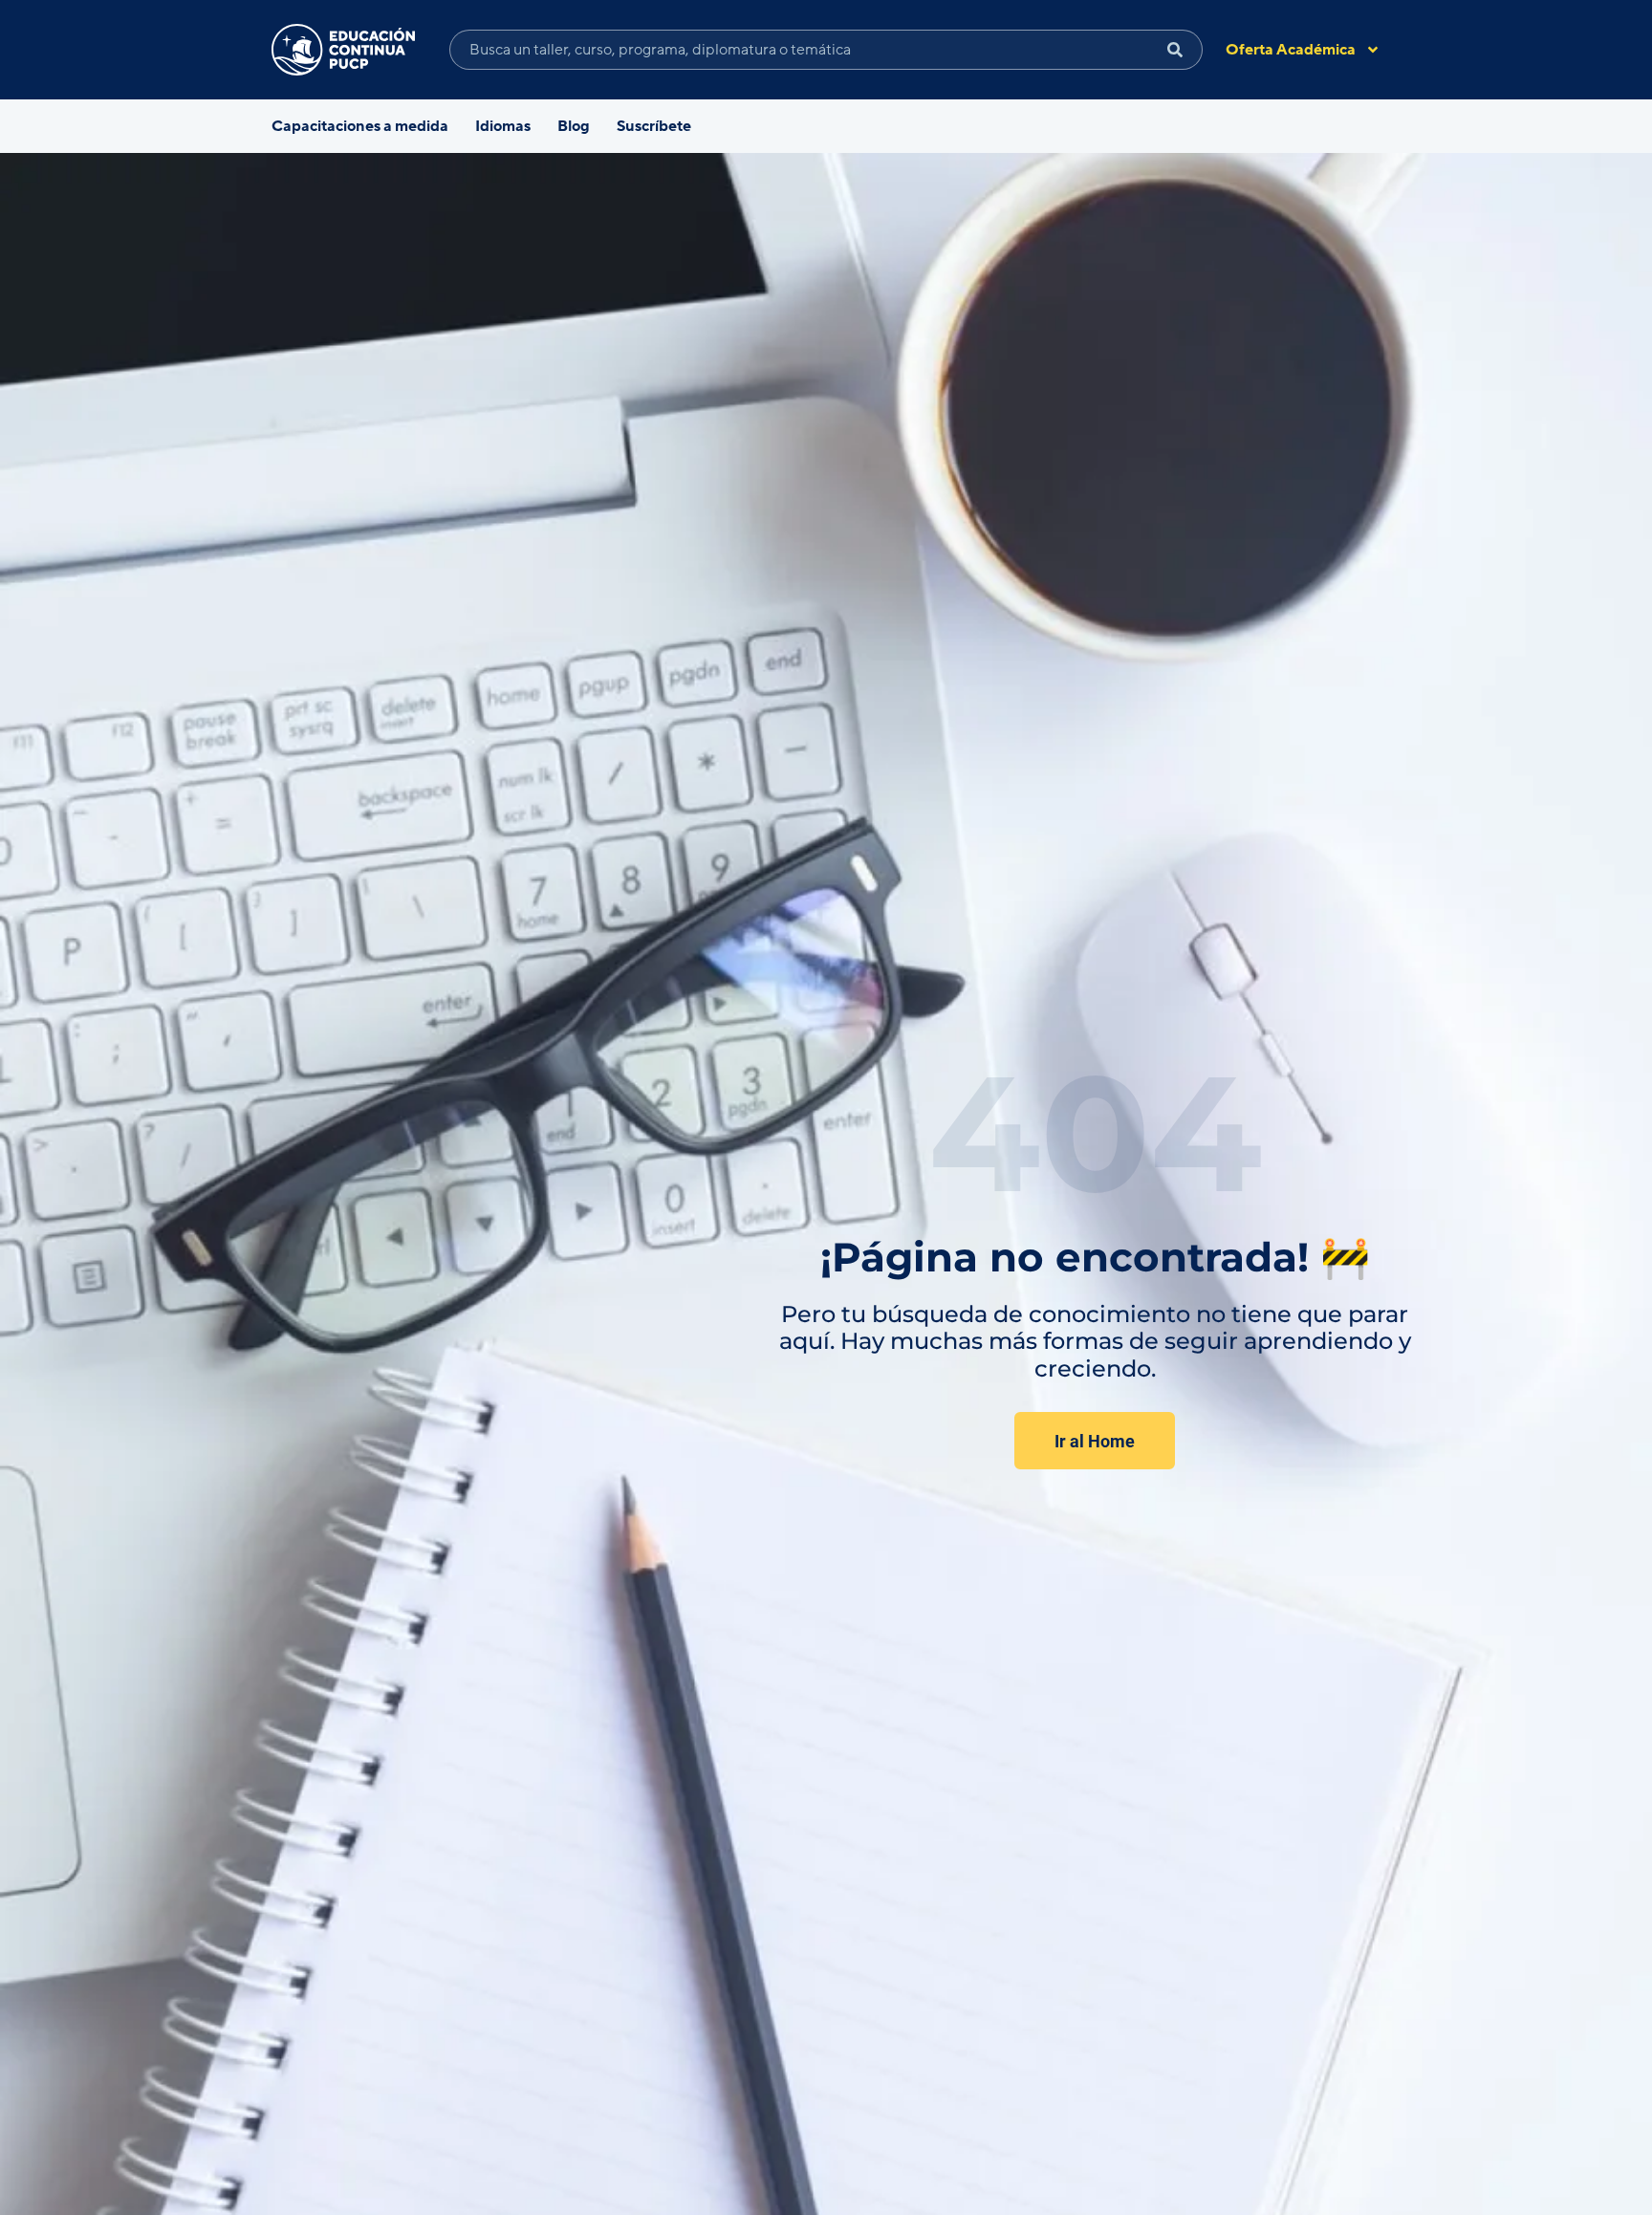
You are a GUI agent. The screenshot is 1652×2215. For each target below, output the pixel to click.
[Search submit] (1175, 50)
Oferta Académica (1291, 50)
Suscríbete (654, 126)
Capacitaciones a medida (360, 126)
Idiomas (503, 126)
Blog (574, 126)
